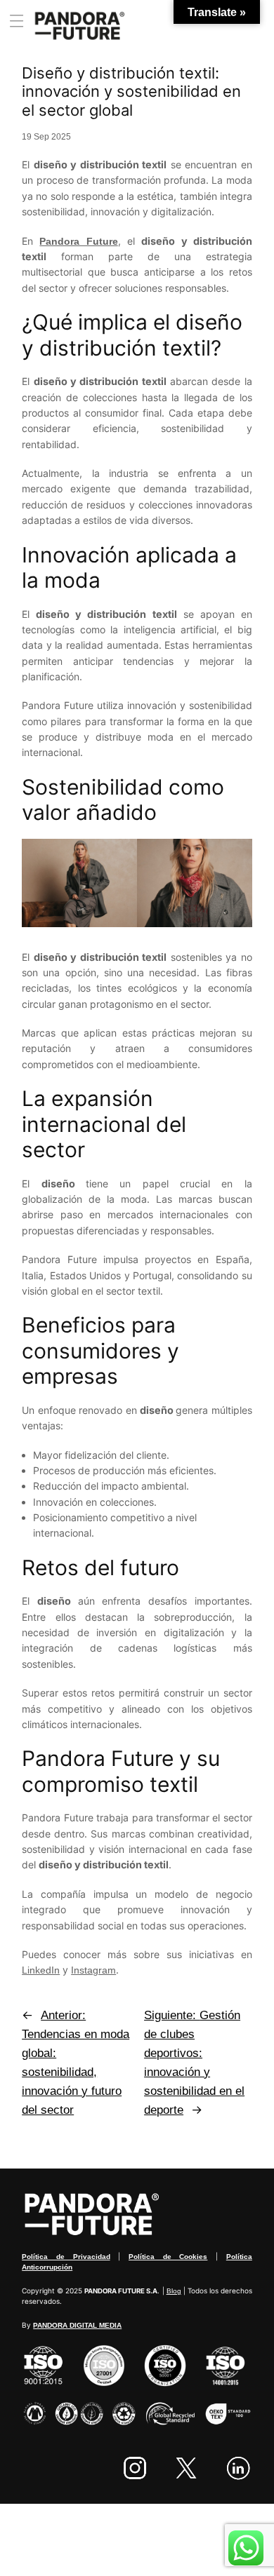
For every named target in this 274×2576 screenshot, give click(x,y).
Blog (174, 2291)
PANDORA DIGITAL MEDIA (77, 2325)
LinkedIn (41, 1970)
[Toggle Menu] (21, 21)
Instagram (93, 1970)
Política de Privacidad (66, 2257)
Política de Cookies (168, 2257)
